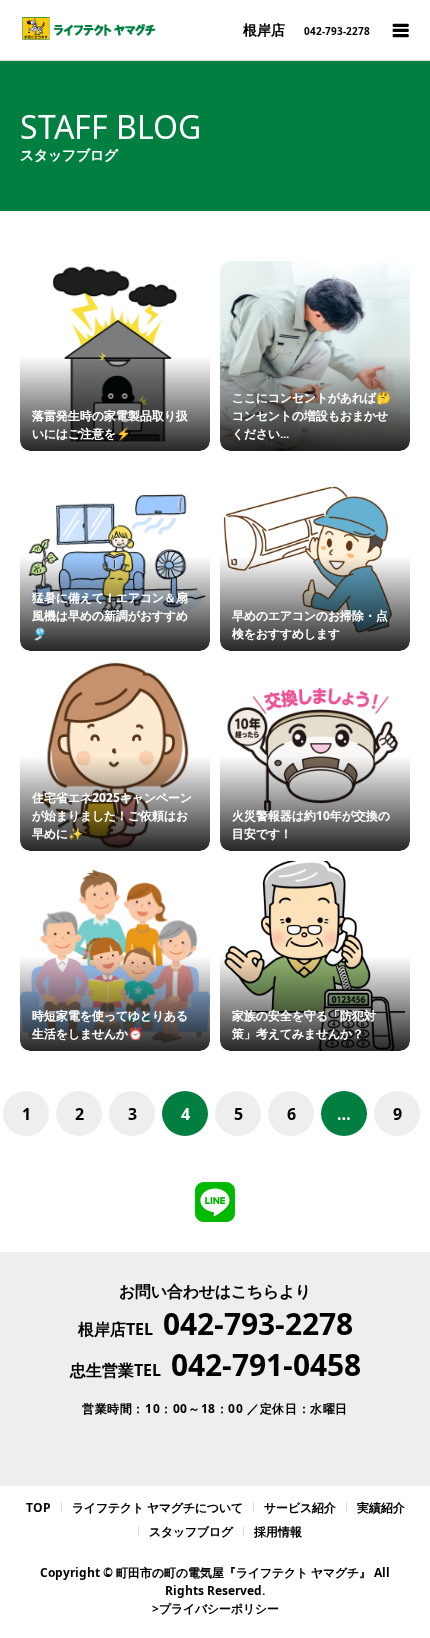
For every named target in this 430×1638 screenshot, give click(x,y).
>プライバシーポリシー (215, 1608)
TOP (38, 1507)
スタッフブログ (191, 1531)
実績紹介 (381, 1507)
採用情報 (278, 1531)
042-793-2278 (258, 1323)
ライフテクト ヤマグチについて (157, 1507)
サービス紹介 (300, 1507)
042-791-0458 (266, 1364)
